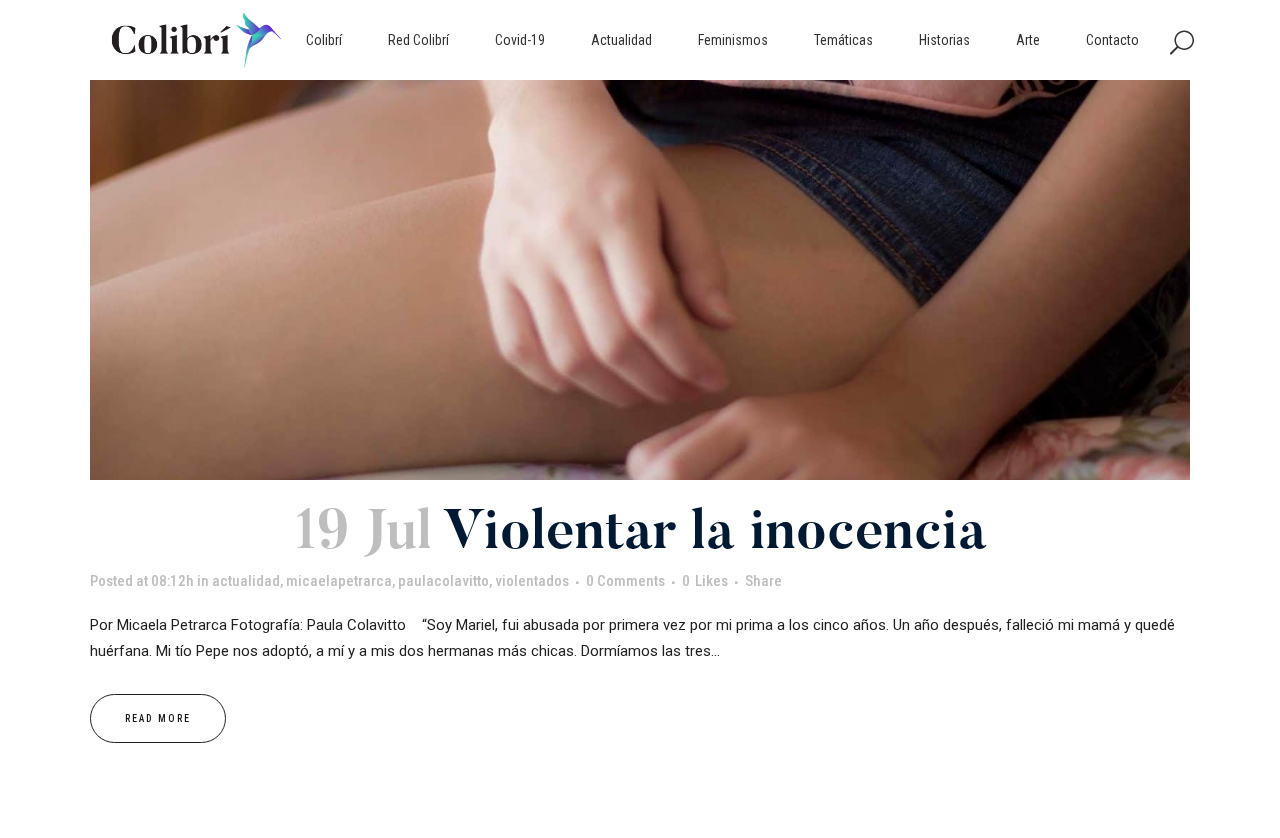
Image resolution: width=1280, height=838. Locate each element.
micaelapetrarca (339, 581)
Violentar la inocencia (715, 535)
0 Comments (625, 581)
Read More (158, 718)
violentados (532, 581)
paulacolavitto (443, 581)
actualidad (246, 581)
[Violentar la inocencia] (640, 280)
